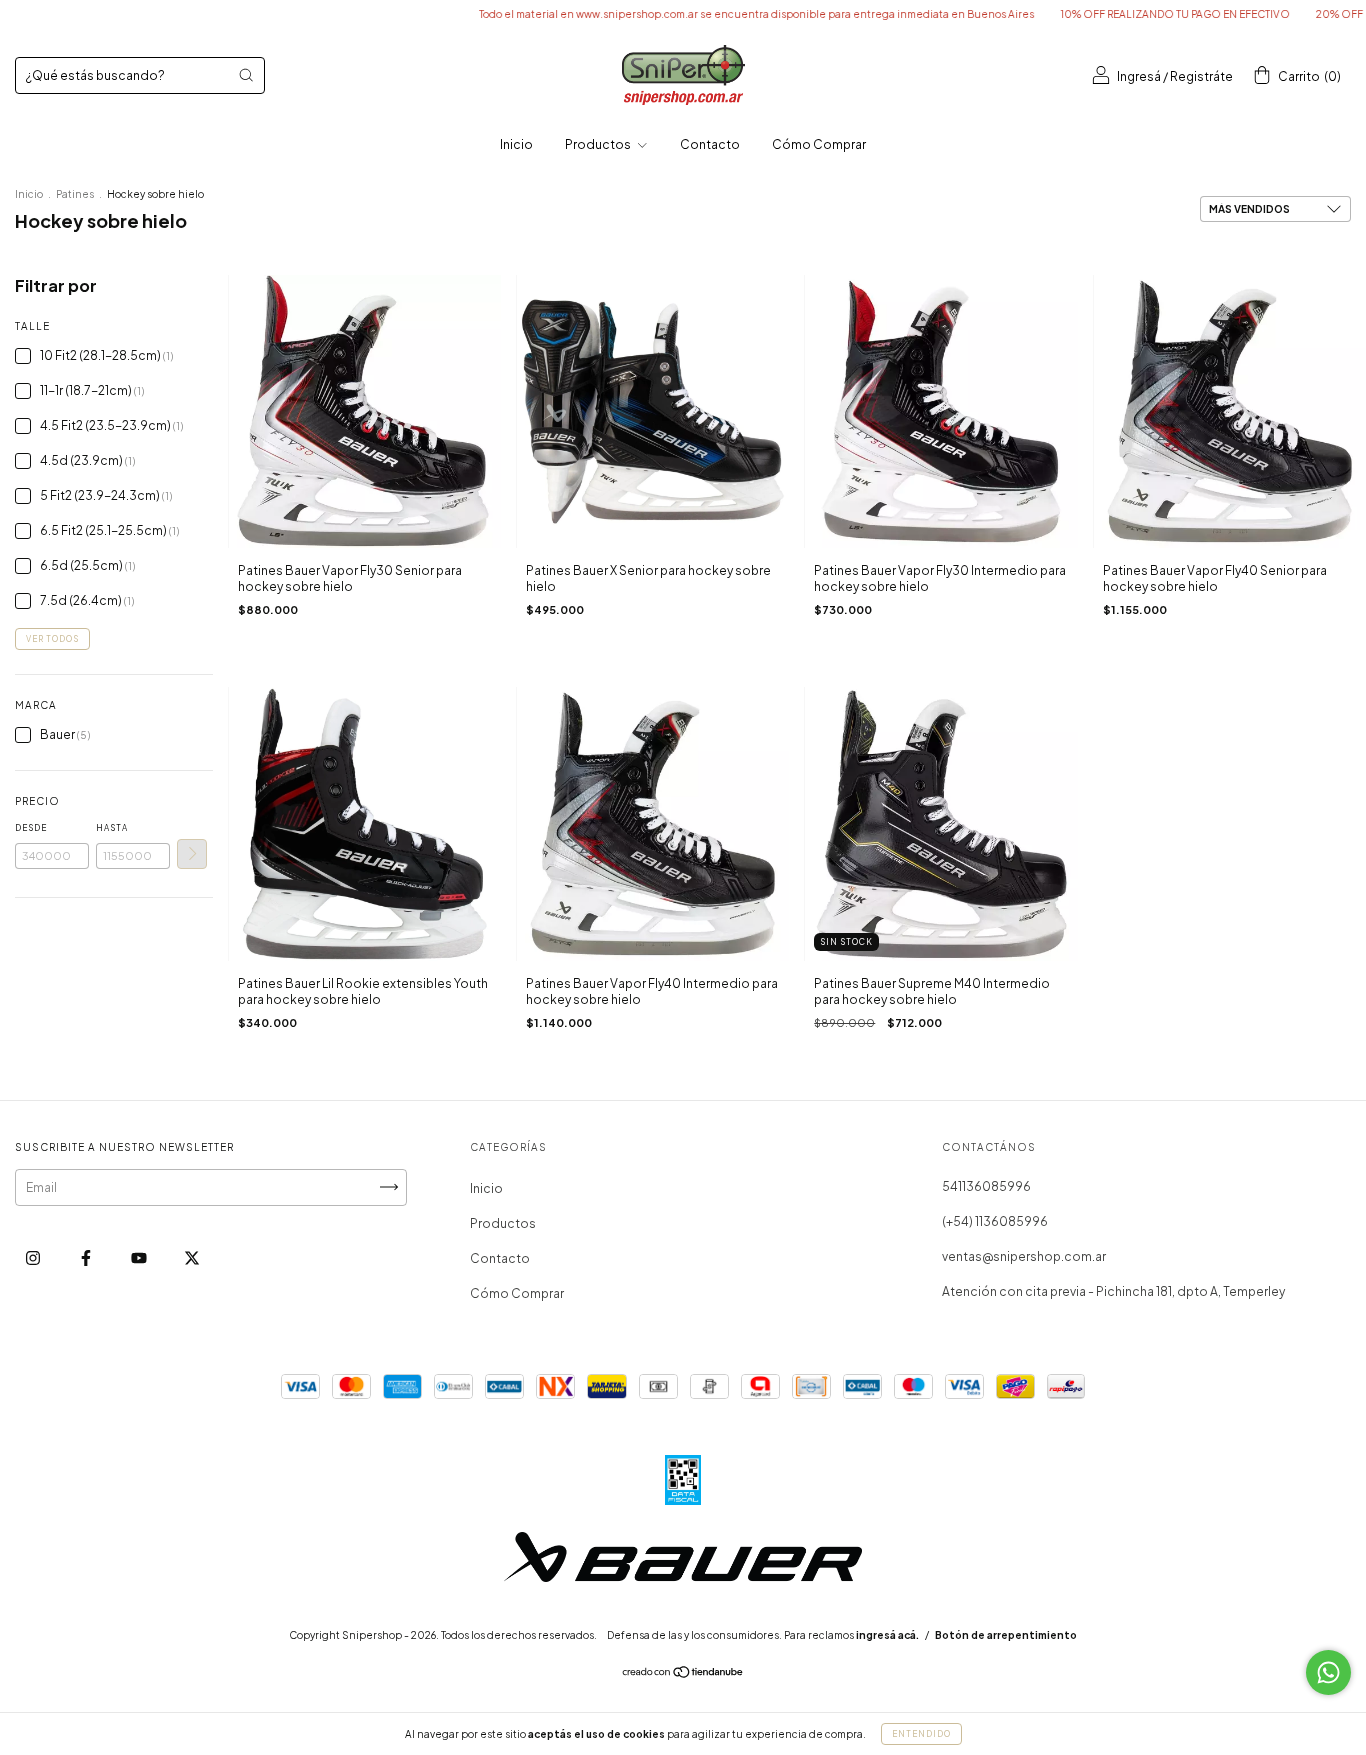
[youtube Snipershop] (140, 1257)
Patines (75, 194)
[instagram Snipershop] (34, 1257)
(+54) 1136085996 (995, 1221)
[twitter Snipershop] (192, 1257)
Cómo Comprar (819, 144)
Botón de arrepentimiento (1006, 1635)
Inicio (516, 144)
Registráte (1201, 76)
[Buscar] (246, 75)
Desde (31, 828)
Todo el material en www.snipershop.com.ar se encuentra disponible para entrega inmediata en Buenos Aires (700, 14)
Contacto (710, 144)
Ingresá (1139, 76)
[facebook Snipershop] (87, 1257)
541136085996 (986, 1186)
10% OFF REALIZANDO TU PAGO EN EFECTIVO (1119, 14)
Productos (599, 144)
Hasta (112, 828)
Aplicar (192, 854)
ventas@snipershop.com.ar (1024, 1256)
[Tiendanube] (683, 1674)
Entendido (921, 1734)
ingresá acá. (887, 1635)
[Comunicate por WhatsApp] (1328, 1672)
